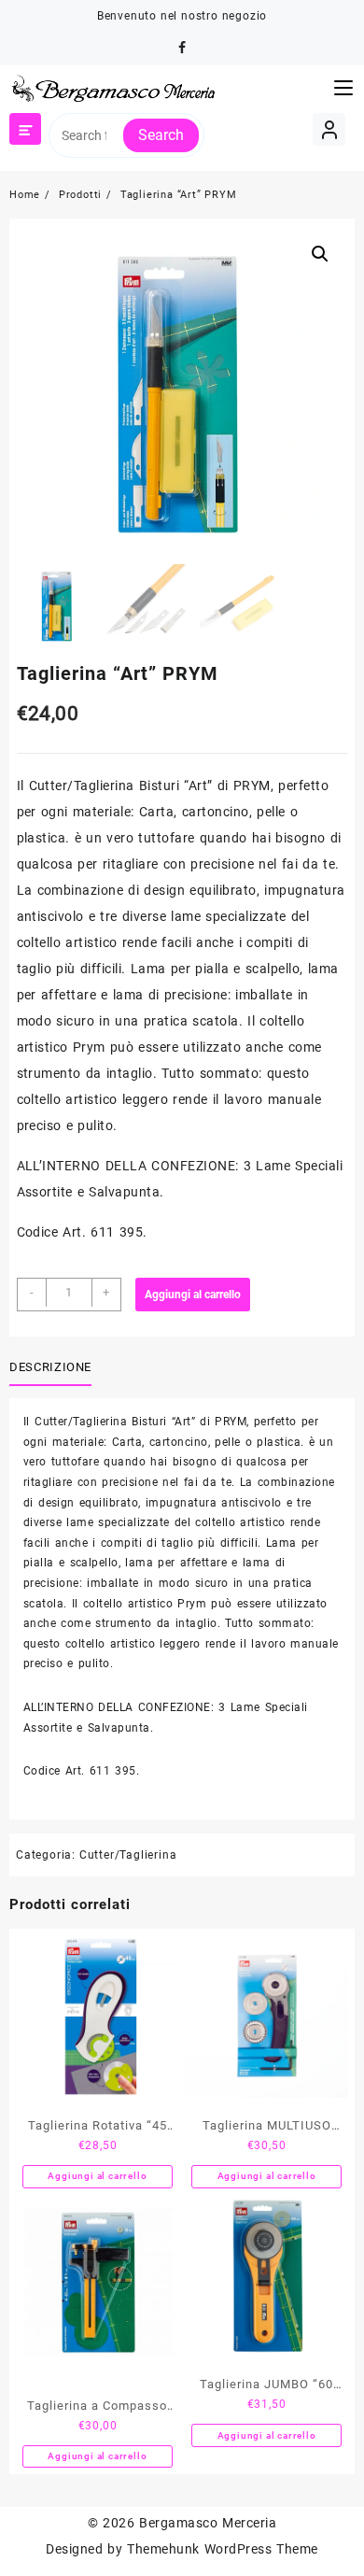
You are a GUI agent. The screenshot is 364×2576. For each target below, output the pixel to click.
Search (161, 135)
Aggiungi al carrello (193, 1295)
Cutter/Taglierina (128, 1855)
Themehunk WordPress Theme (222, 2549)
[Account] (329, 129)
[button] (320, 254)
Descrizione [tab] (50, 1367)
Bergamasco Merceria (208, 2523)
